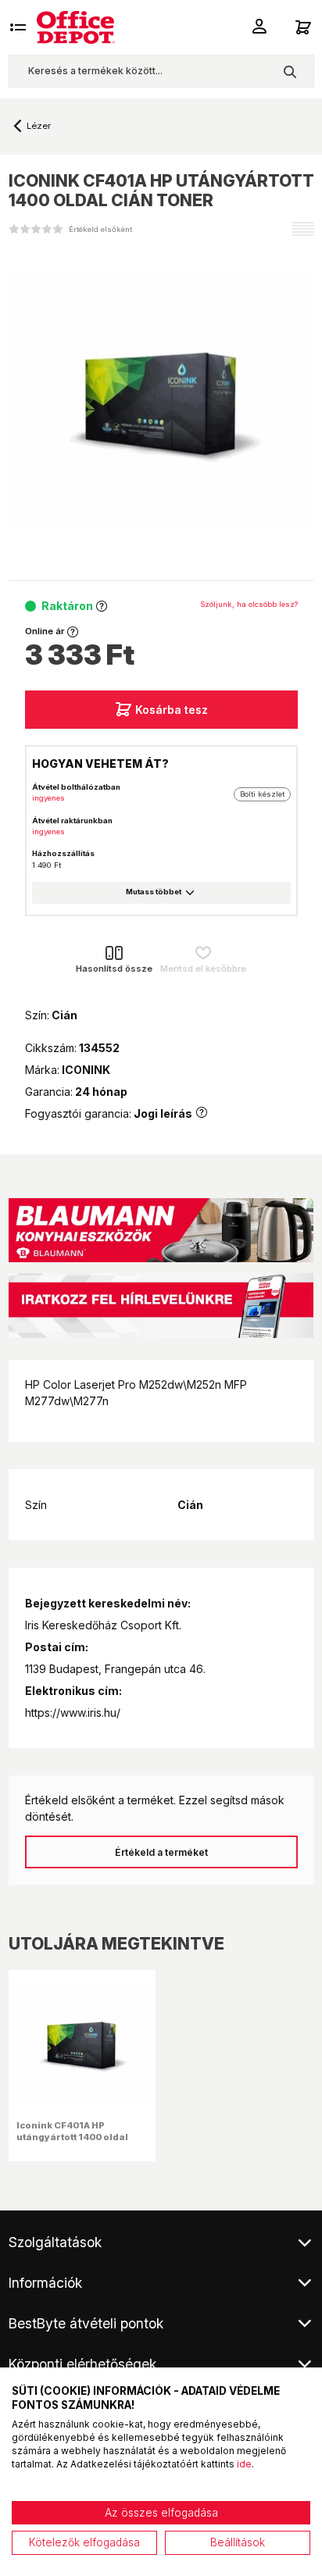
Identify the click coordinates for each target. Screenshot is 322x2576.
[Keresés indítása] (290, 71)
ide (244, 2464)
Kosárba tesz (172, 710)
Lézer (39, 126)
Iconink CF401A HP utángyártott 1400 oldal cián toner (72, 2136)
